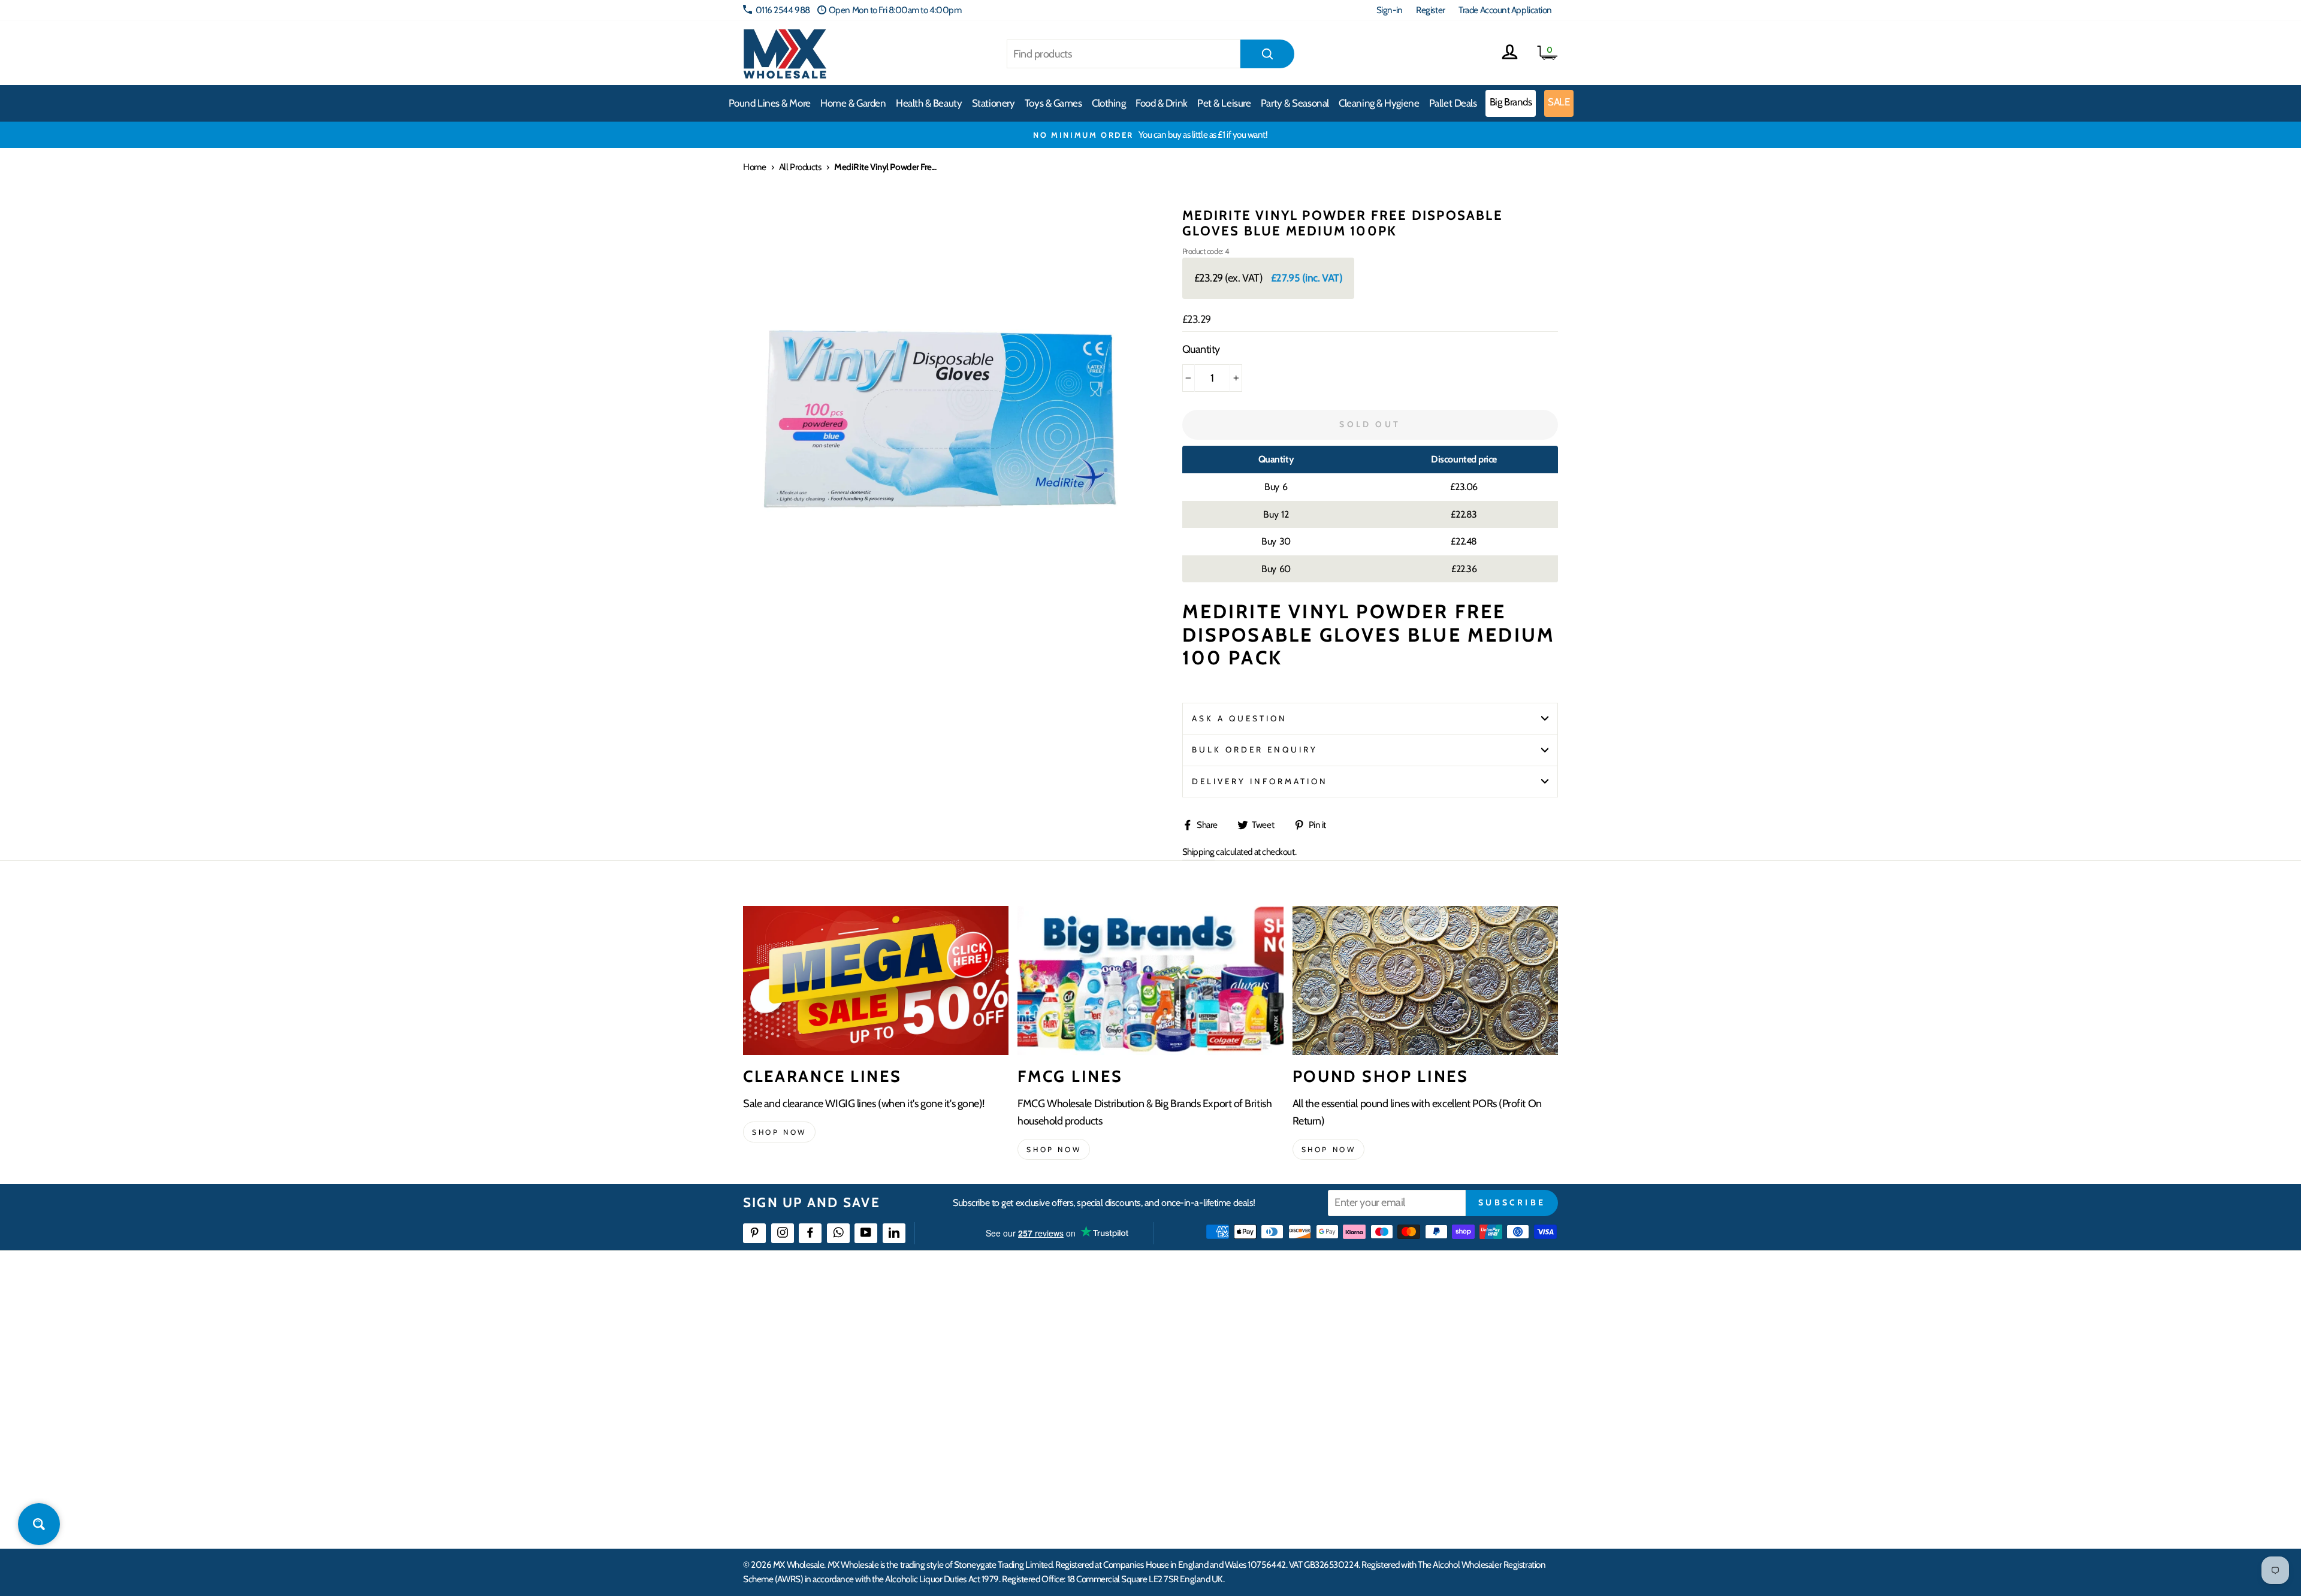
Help (1032, 1321)
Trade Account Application (1505, 10)
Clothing (1109, 103)
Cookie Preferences (1421, 1473)
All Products (800, 167)
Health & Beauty (929, 103)
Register (1430, 10)
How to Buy (1044, 1342)
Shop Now (1329, 1149)
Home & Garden (853, 103)
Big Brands (1511, 102)
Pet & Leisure (1224, 103)
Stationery (994, 103)
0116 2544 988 (783, 10)
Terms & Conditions (1058, 1430)
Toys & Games (1053, 103)
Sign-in (1390, 10)
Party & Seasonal (1295, 103)
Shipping (1198, 852)
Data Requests (1412, 1494)
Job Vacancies (1410, 1430)
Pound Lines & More (770, 103)
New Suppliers (1412, 1451)
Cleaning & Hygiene (1379, 103)
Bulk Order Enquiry (1255, 749)
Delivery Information (1260, 781)
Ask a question (1240, 718)
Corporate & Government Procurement (1094, 1386)
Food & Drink (1162, 103)
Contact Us (1406, 1321)
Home (754, 167)
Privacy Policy (1048, 1451)
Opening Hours (1414, 1342)
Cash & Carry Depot (1420, 1364)
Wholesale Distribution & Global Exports (1093, 1408)
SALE (1559, 102)
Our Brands (1225, 1364)
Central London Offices (1428, 1386)
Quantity (1201, 349)
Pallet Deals (1453, 103)
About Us (1221, 1321)
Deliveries (1041, 1364)
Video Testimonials (1238, 1342)
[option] (1547, 135)
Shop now (779, 1132)
